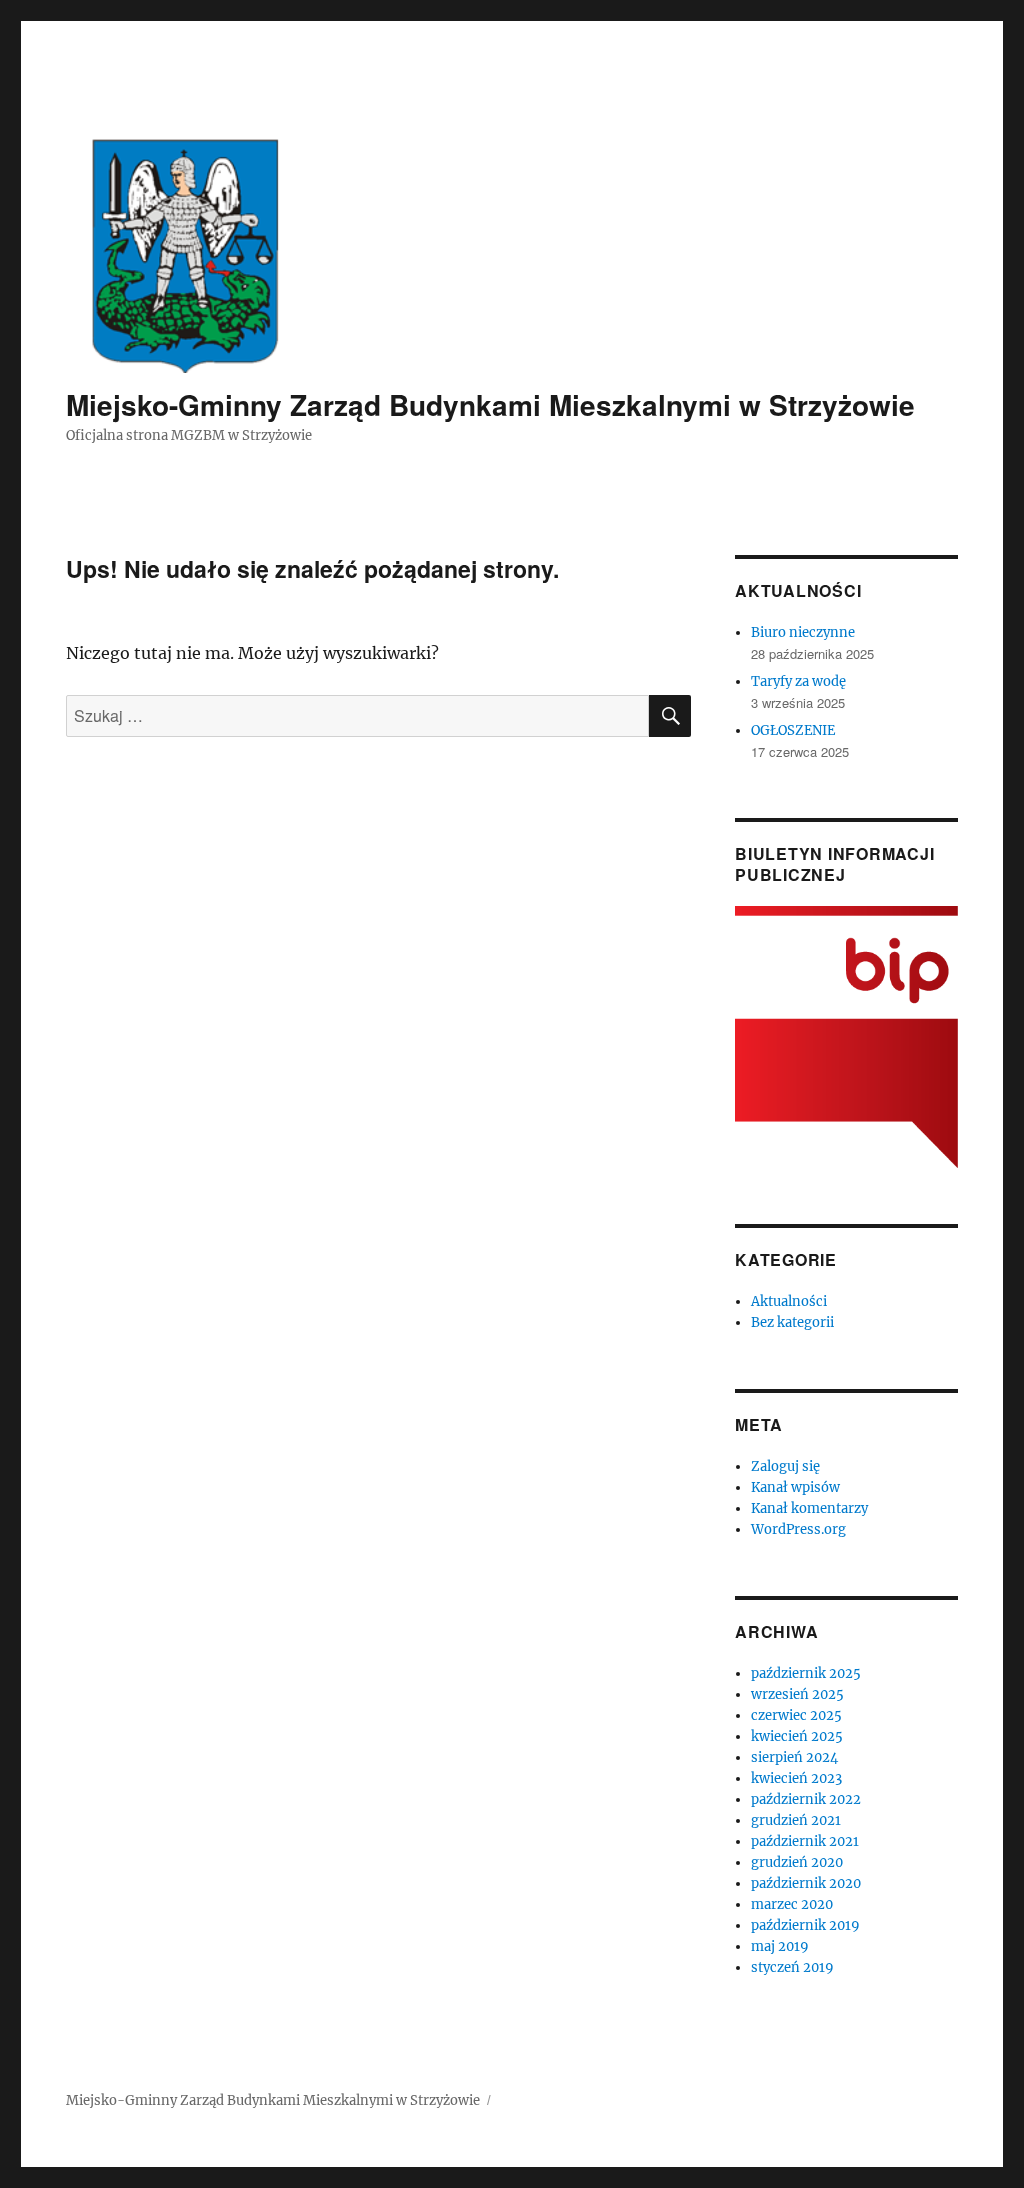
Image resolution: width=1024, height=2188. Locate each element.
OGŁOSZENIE (793, 730)
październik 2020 (806, 1883)
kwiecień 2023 (796, 1778)
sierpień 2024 (794, 1757)
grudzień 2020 (797, 1862)
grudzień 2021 (796, 1820)
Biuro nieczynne (803, 632)
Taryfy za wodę (798, 681)
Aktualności (789, 1301)
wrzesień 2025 (797, 1694)
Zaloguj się (785, 1466)
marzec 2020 (792, 1904)
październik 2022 (806, 1799)
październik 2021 (805, 1841)
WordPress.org (798, 1529)
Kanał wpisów (795, 1487)
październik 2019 (805, 1925)
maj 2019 (780, 1946)
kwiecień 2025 (797, 1736)
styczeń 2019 (792, 1967)
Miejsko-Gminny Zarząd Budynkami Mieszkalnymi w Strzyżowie (490, 404)
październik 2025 (806, 1673)
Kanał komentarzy (809, 1508)
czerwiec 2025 (796, 1715)
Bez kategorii (792, 1322)
